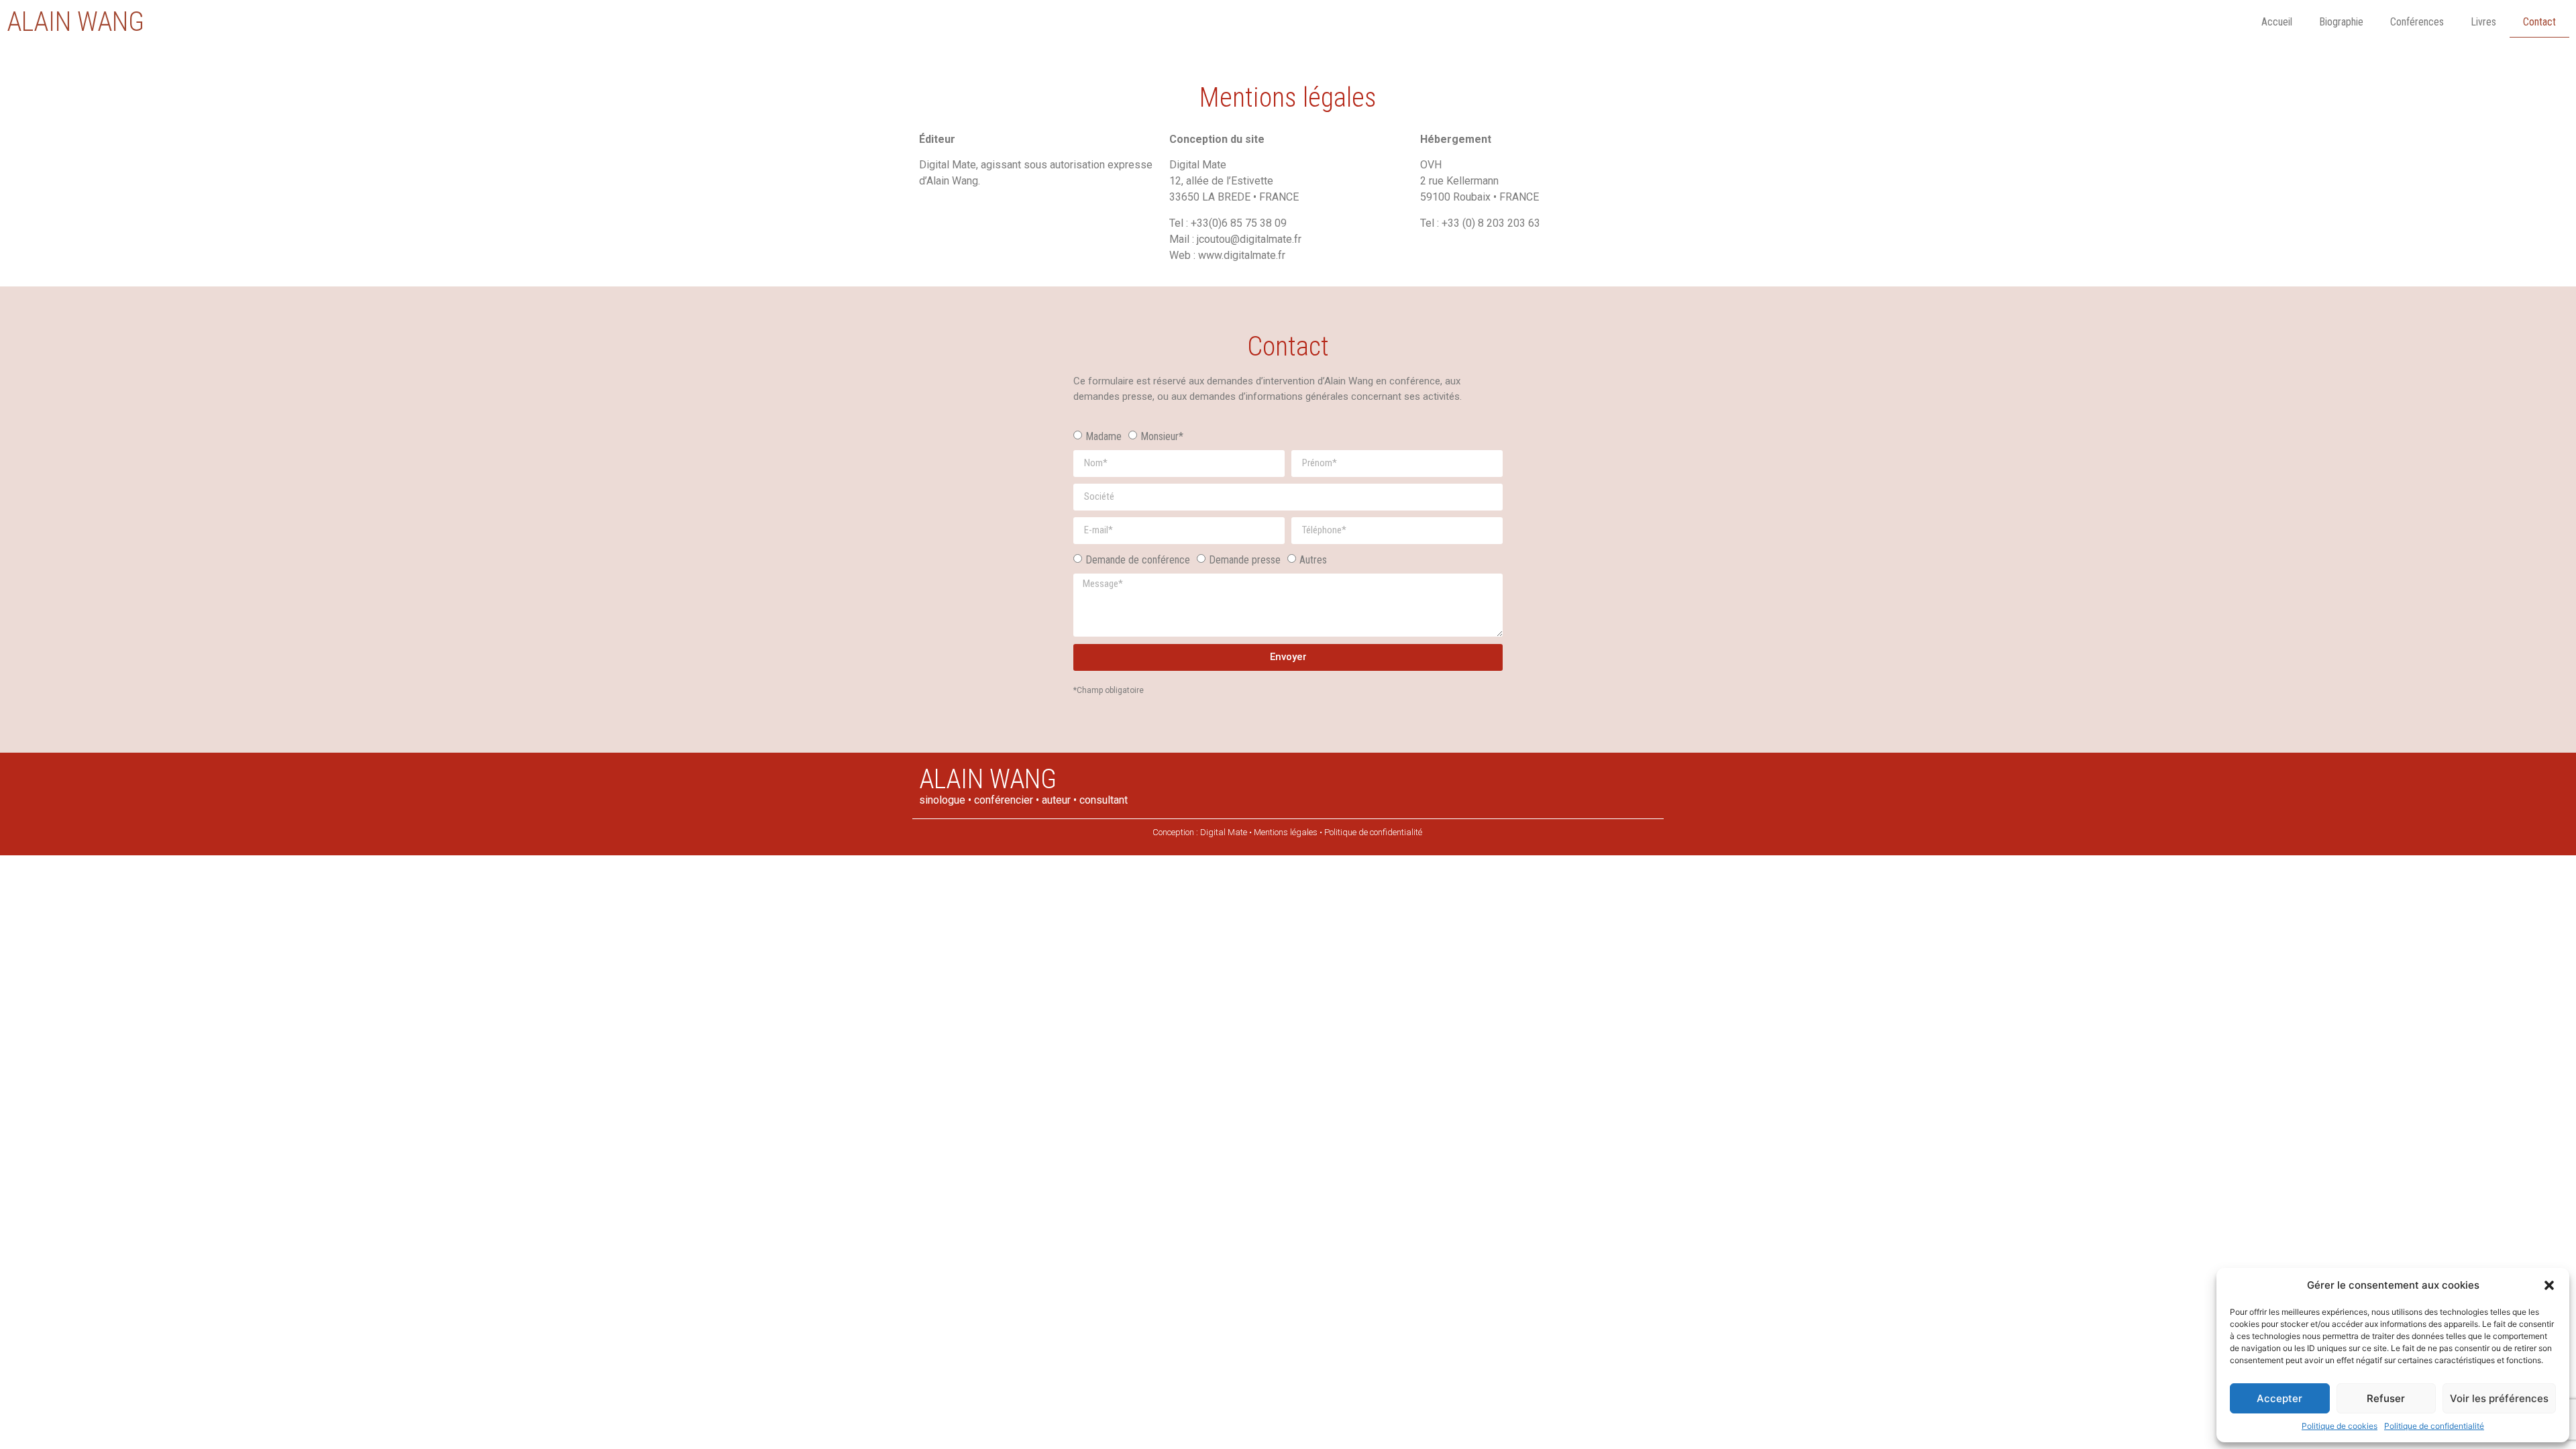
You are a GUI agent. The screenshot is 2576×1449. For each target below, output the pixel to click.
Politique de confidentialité (2434, 1426)
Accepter (2279, 1398)
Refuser (2386, 1398)
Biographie (2341, 22)
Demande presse (1245, 559)
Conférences (2417, 22)
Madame (1104, 436)
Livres (2483, 22)
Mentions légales (1286, 832)
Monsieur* (1162, 436)
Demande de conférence (1138, 559)
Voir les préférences (2499, 1398)
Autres (1313, 559)
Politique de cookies (2340, 1426)
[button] (2549, 1285)
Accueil (2277, 22)
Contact (2539, 22)
